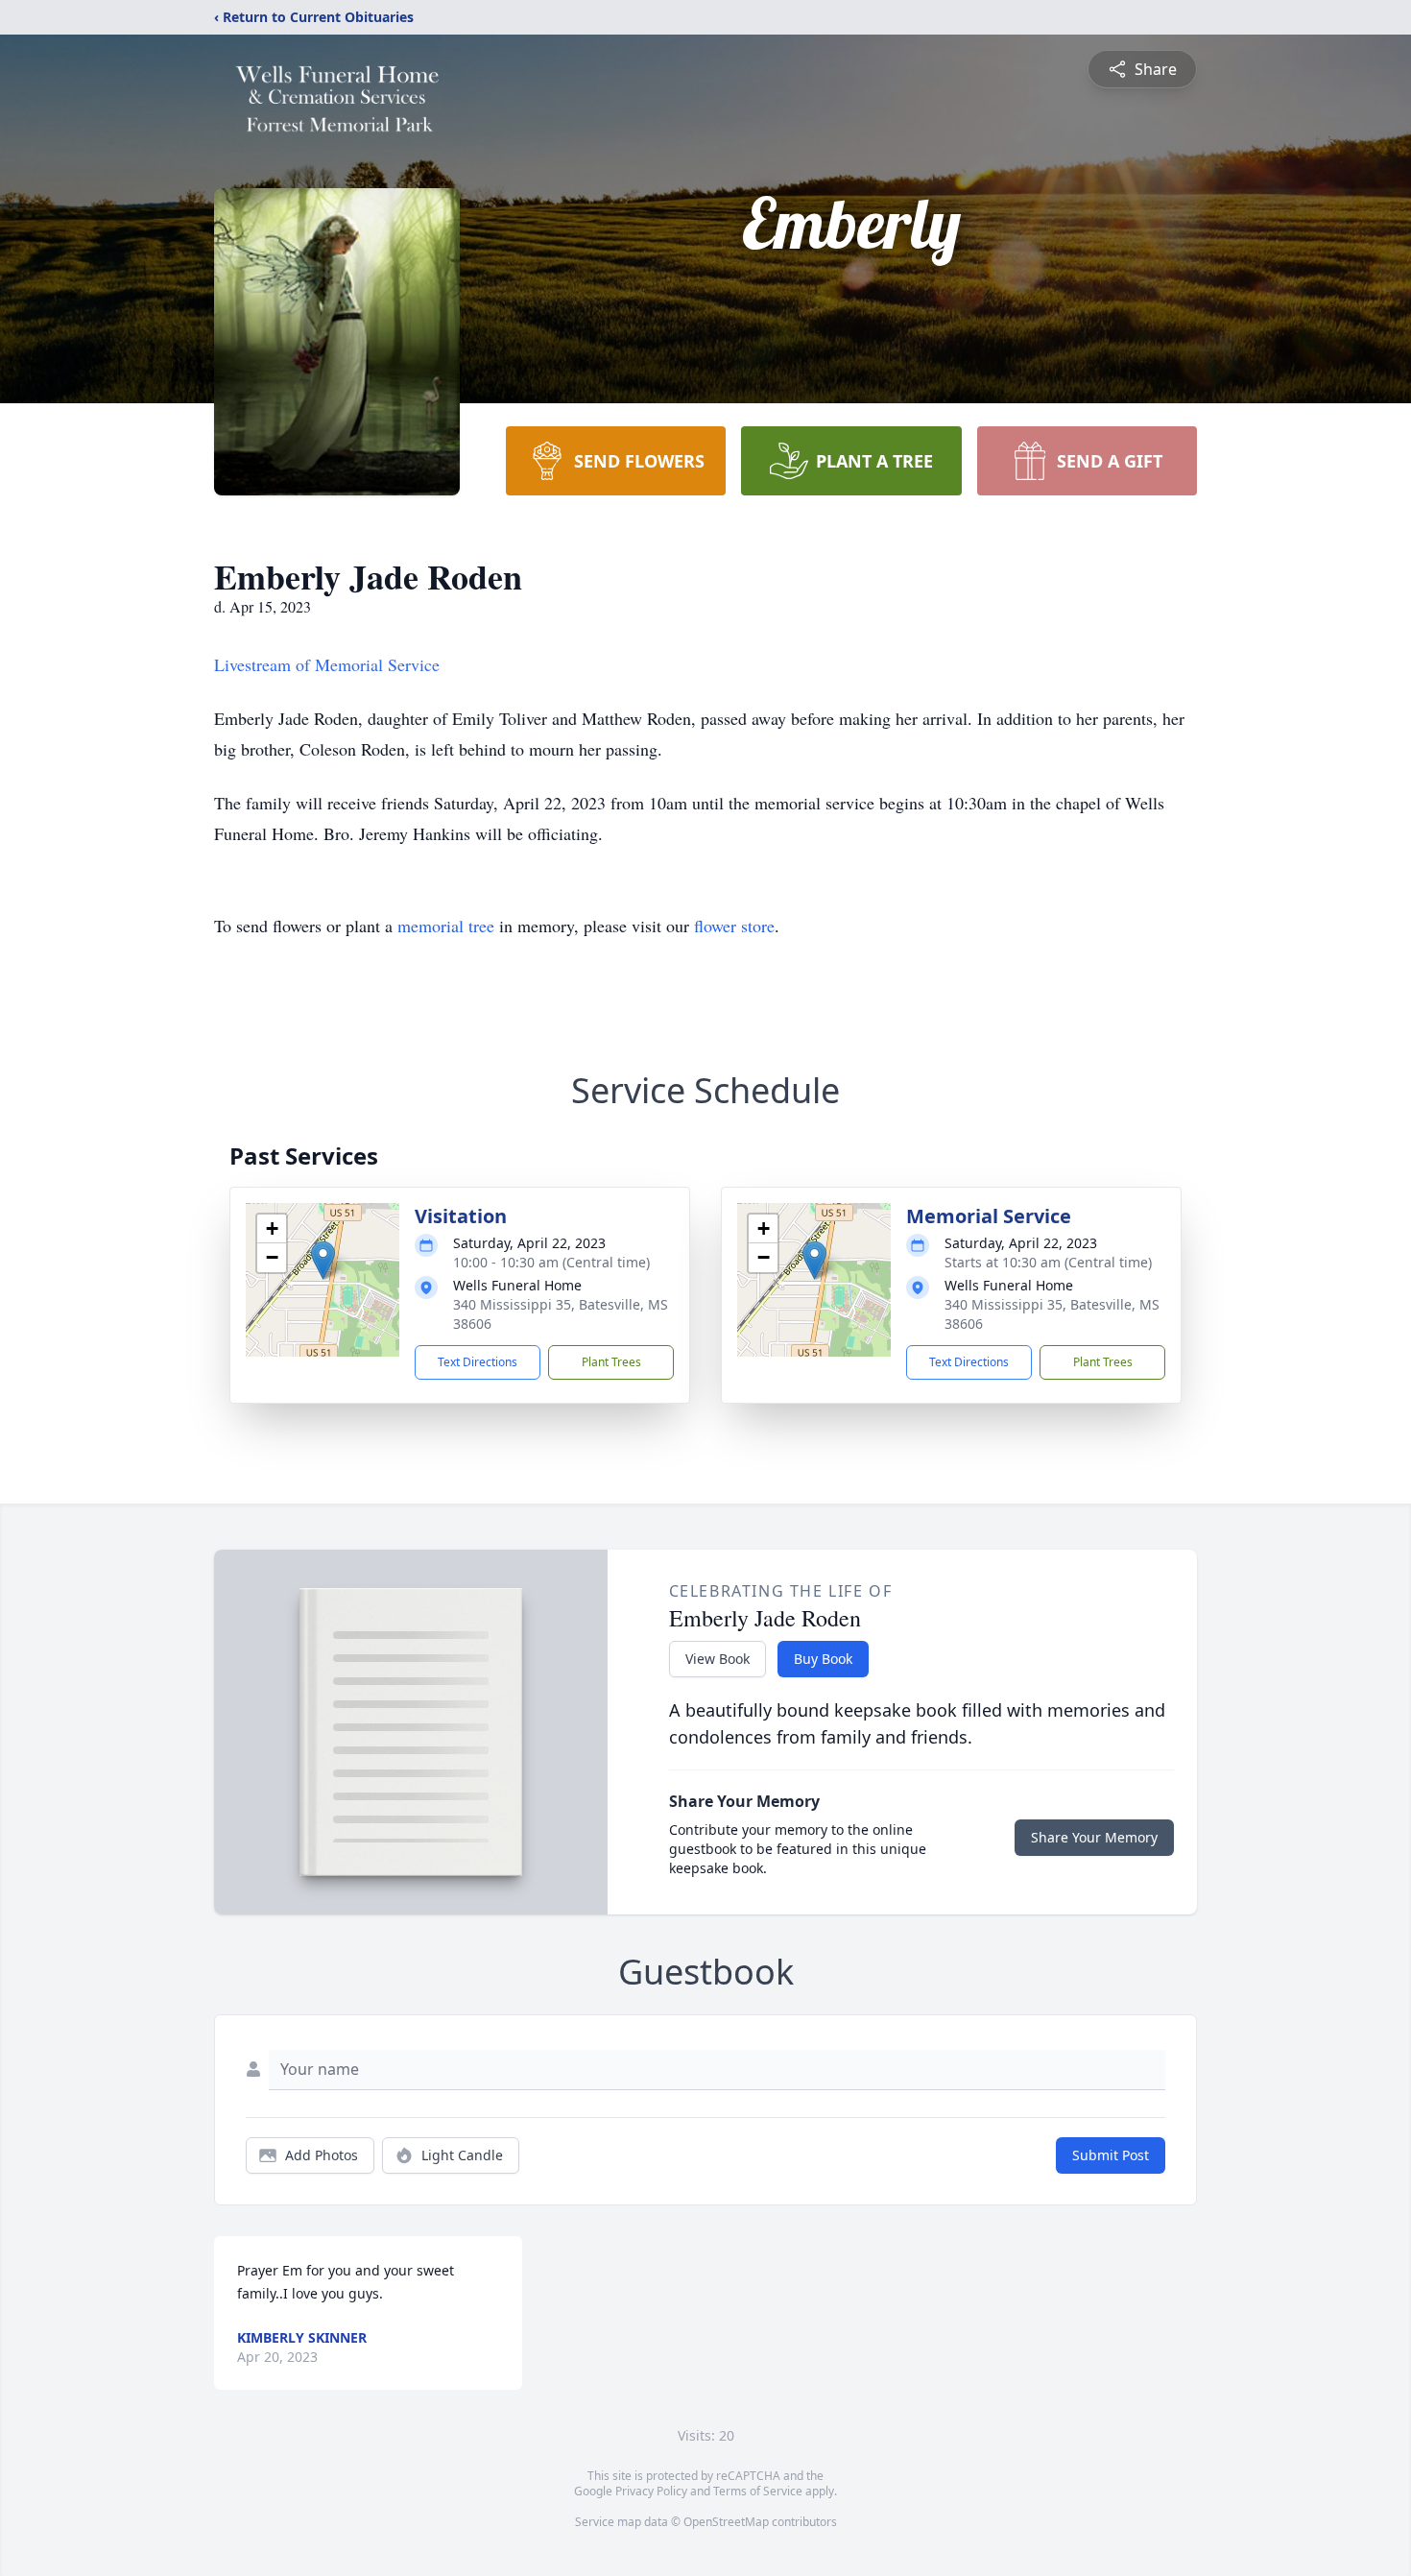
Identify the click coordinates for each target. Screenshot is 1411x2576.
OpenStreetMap (726, 2522)
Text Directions (478, 1362)
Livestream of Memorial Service (327, 664)
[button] (323, 1260)
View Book (717, 1659)
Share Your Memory (1094, 1837)
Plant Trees (611, 1362)
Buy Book (823, 1659)
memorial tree (446, 926)
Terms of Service (758, 2491)
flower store (734, 926)
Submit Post (1111, 2155)
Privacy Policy (651, 2491)
